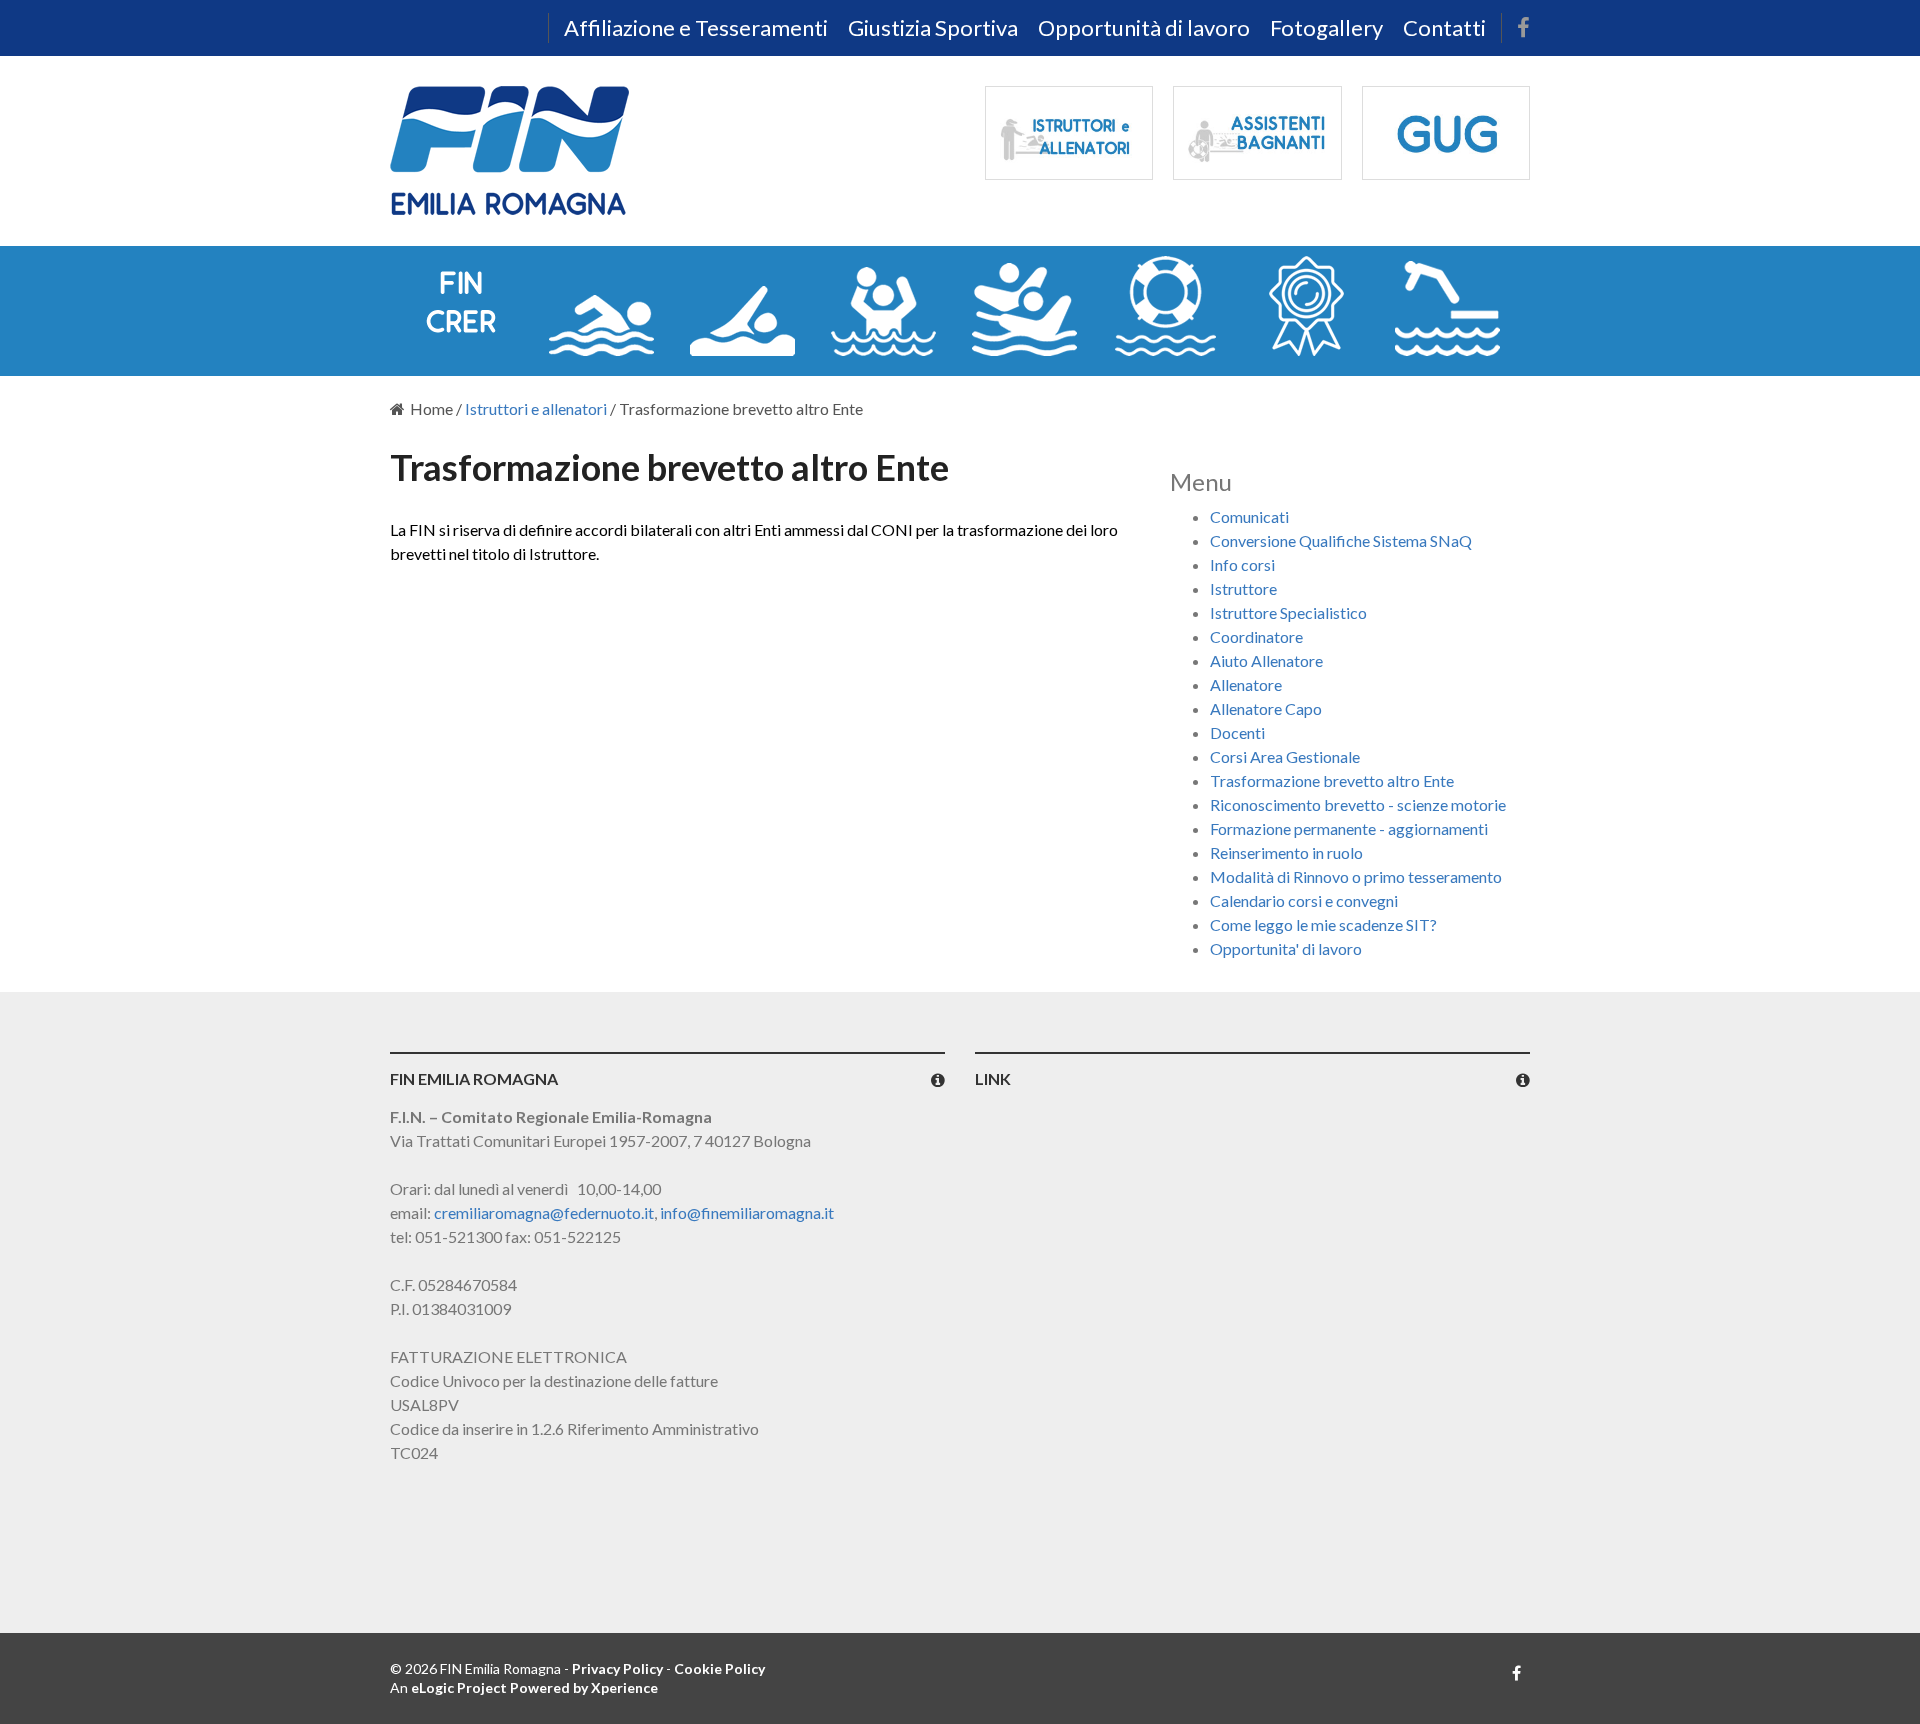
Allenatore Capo (1266, 708)
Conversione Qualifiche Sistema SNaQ (1341, 540)
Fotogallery (1326, 27)
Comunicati (1249, 516)
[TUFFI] (1447, 306)
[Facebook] (1523, 28)
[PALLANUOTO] (883, 306)
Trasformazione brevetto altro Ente (1332, 780)
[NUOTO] (601, 306)
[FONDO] (742, 306)
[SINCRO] (1024, 306)
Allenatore (1246, 684)
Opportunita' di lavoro (1286, 948)
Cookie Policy (719, 1668)
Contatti (1444, 27)
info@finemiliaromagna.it (747, 1212)
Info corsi (1242, 564)
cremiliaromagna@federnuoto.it (544, 1212)
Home (431, 408)
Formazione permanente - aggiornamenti (1349, 828)
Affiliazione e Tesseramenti (696, 27)
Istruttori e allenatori (536, 408)
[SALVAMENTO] (1165, 306)
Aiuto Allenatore (1266, 660)
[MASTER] (1306, 306)
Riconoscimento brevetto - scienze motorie (1358, 804)
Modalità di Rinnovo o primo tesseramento (1356, 876)
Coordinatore (1256, 636)
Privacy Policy (617, 1668)
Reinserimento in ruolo (1286, 852)
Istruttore (1243, 588)
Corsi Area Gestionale (1285, 756)
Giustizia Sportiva (933, 27)
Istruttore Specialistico (1288, 612)
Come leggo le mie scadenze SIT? (1323, 924)
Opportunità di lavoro (1144, 27)
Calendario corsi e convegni (1304, 900)
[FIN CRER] (460, 306)
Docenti (1237, 732)
